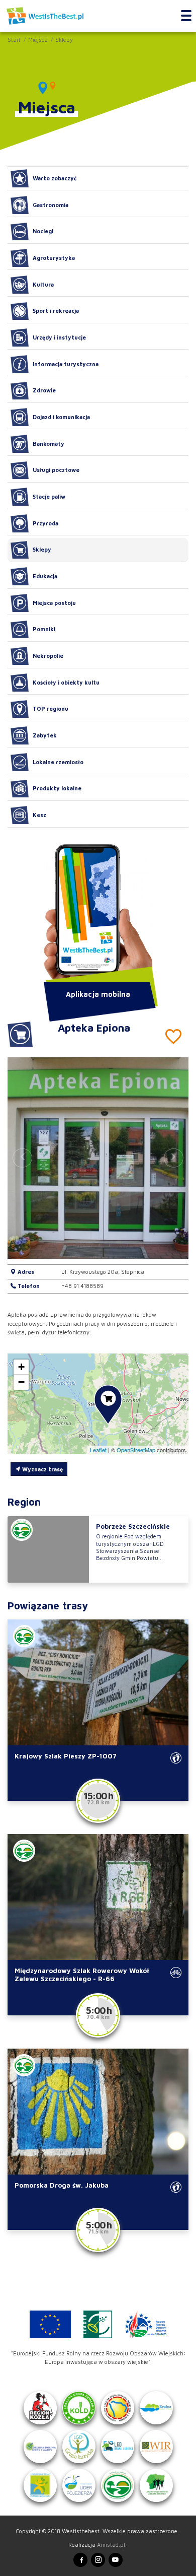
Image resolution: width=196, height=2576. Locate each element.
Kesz (39, 815)
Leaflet (98, 1450)
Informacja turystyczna (66, 364)
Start (14, 40)
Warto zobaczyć (55, 178)
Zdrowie (44, 390)
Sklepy (64, 40)
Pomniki (44, 629)
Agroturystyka (54, 258)
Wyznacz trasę (42, 1469)
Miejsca (38, 40)
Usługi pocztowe (56, 470)
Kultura (43, 284)
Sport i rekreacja (56, 311)
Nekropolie (48, 656)
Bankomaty (48, 444)
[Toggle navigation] (186, 16)
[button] (174, 1158)
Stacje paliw (49, 496)
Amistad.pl (111, 2545)
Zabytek (45, 735)
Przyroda (45, 523)
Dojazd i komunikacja (61, 417)
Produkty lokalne (57, 788)
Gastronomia (51, 205)
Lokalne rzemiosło (58, 762)
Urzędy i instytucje (59, 337)
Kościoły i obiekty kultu (66, 682)
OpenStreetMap (136, 1450)
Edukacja (45, 576)
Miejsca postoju (54, 603)
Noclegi (43, 231)
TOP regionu (51, 708)
